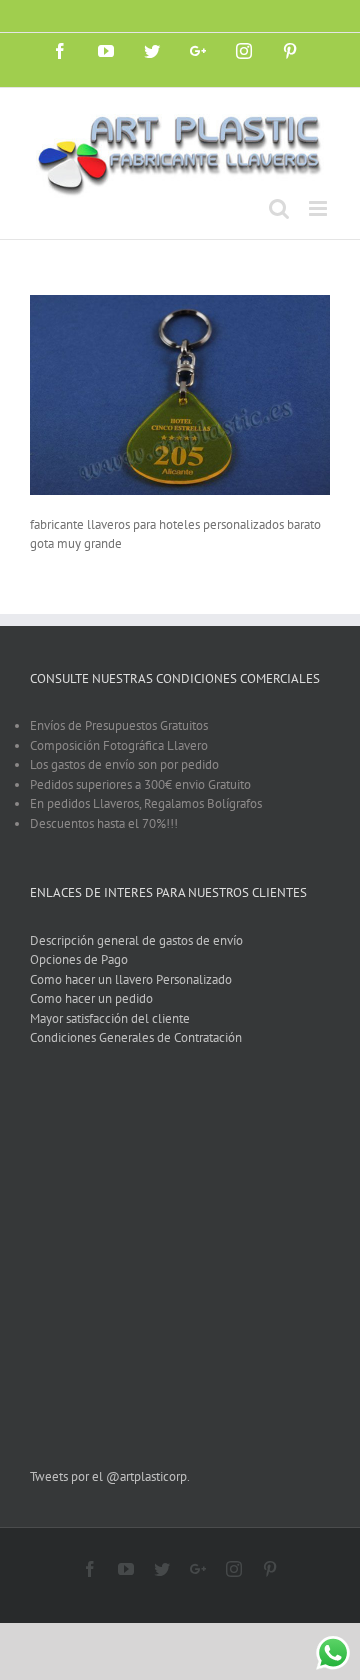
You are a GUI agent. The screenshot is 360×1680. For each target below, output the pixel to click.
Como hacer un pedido (91, 998)
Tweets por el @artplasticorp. (110, 1476)
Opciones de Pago (79, 959)
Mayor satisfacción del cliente (110, 1018)
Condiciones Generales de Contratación (136, 1037)
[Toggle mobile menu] (319, 208)
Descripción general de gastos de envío (136, 940)
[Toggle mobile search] (279, 208)
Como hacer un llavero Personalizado (131, 979)
